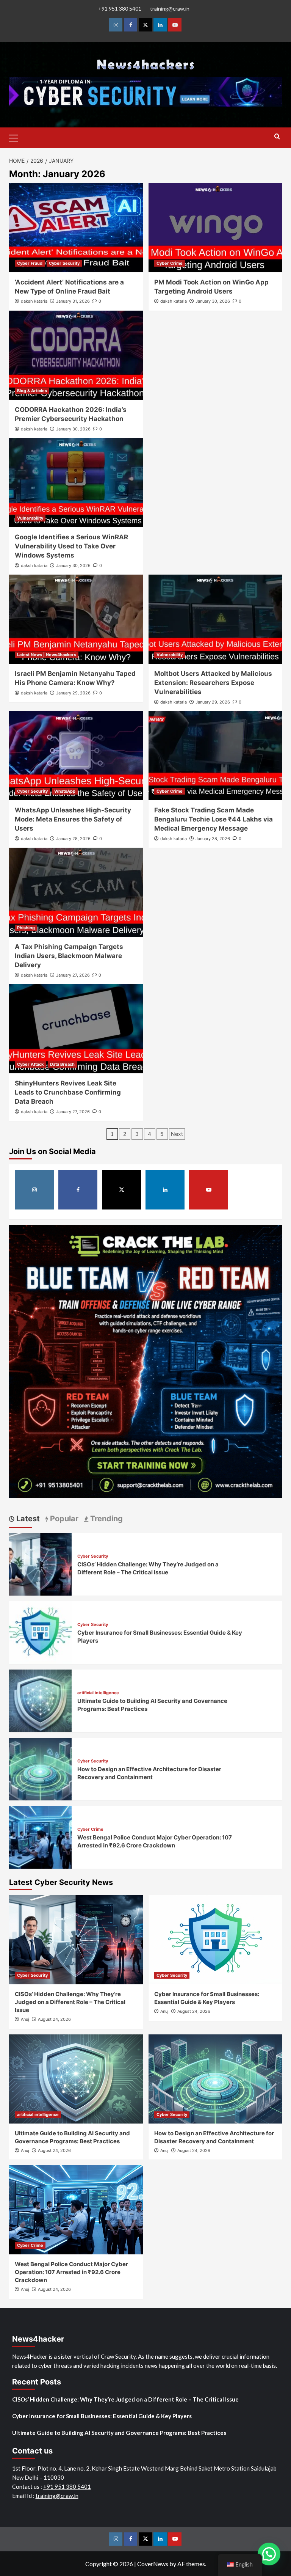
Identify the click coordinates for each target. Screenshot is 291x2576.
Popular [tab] (63, 1519)
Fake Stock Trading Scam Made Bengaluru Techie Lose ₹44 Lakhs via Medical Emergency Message (214, 819)
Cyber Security (64, 263)
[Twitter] (145, 25)
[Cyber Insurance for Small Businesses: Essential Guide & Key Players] (40, 1632)
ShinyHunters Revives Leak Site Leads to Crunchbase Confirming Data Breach (68, 1092)
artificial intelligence (98, 1693)
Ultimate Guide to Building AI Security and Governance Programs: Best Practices (119, 2433)
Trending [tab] (106, 1519)
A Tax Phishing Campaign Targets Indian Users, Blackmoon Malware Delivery (69, 956)
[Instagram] (116, 25)
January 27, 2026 (73, 975)
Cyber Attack (30, 1064)
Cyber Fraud (30, 263)
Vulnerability (30, 518)
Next (177, 1134)
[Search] (277, 137)
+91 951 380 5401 (120, 9)
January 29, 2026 (73, 693)
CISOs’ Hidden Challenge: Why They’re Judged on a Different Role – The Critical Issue (70, 2002)
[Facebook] (131, 25)
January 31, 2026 (73, 301)
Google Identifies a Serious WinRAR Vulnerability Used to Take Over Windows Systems (71, 546)
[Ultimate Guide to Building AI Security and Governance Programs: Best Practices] (40, 1700)
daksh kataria (34, 301)
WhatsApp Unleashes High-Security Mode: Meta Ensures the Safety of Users (73, 819)
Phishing (26, 928)
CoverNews (153, 2564)
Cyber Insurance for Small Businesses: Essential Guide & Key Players (102, 2416)
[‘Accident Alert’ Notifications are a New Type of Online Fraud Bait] (76, 228)
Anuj (25, 2019)
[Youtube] (175, 25)
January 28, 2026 (73, 839)
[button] (17, 137)
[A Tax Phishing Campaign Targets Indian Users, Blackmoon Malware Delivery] (76, 892)
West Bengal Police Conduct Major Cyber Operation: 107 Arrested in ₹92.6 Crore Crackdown (71, 2272)
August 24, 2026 (54, 2019)
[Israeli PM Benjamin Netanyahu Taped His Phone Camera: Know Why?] (76, 619)
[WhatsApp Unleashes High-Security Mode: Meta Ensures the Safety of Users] (76, 756)
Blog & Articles (32, 391)
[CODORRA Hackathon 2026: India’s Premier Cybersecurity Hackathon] (76, 355)
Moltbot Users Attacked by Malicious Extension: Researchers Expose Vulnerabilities (213, 683)
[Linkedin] (160, 25)
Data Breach (62, 1064)
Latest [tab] (27, 1519)
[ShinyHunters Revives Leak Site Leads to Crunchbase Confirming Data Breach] (76, 1029)
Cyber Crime (170, 263)
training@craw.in (170, 9)
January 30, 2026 (213, 301)
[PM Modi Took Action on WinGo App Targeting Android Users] (215, 228)
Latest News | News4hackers (47, 655)
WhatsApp (65, 791)
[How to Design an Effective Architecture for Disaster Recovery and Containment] (40, 1768)
